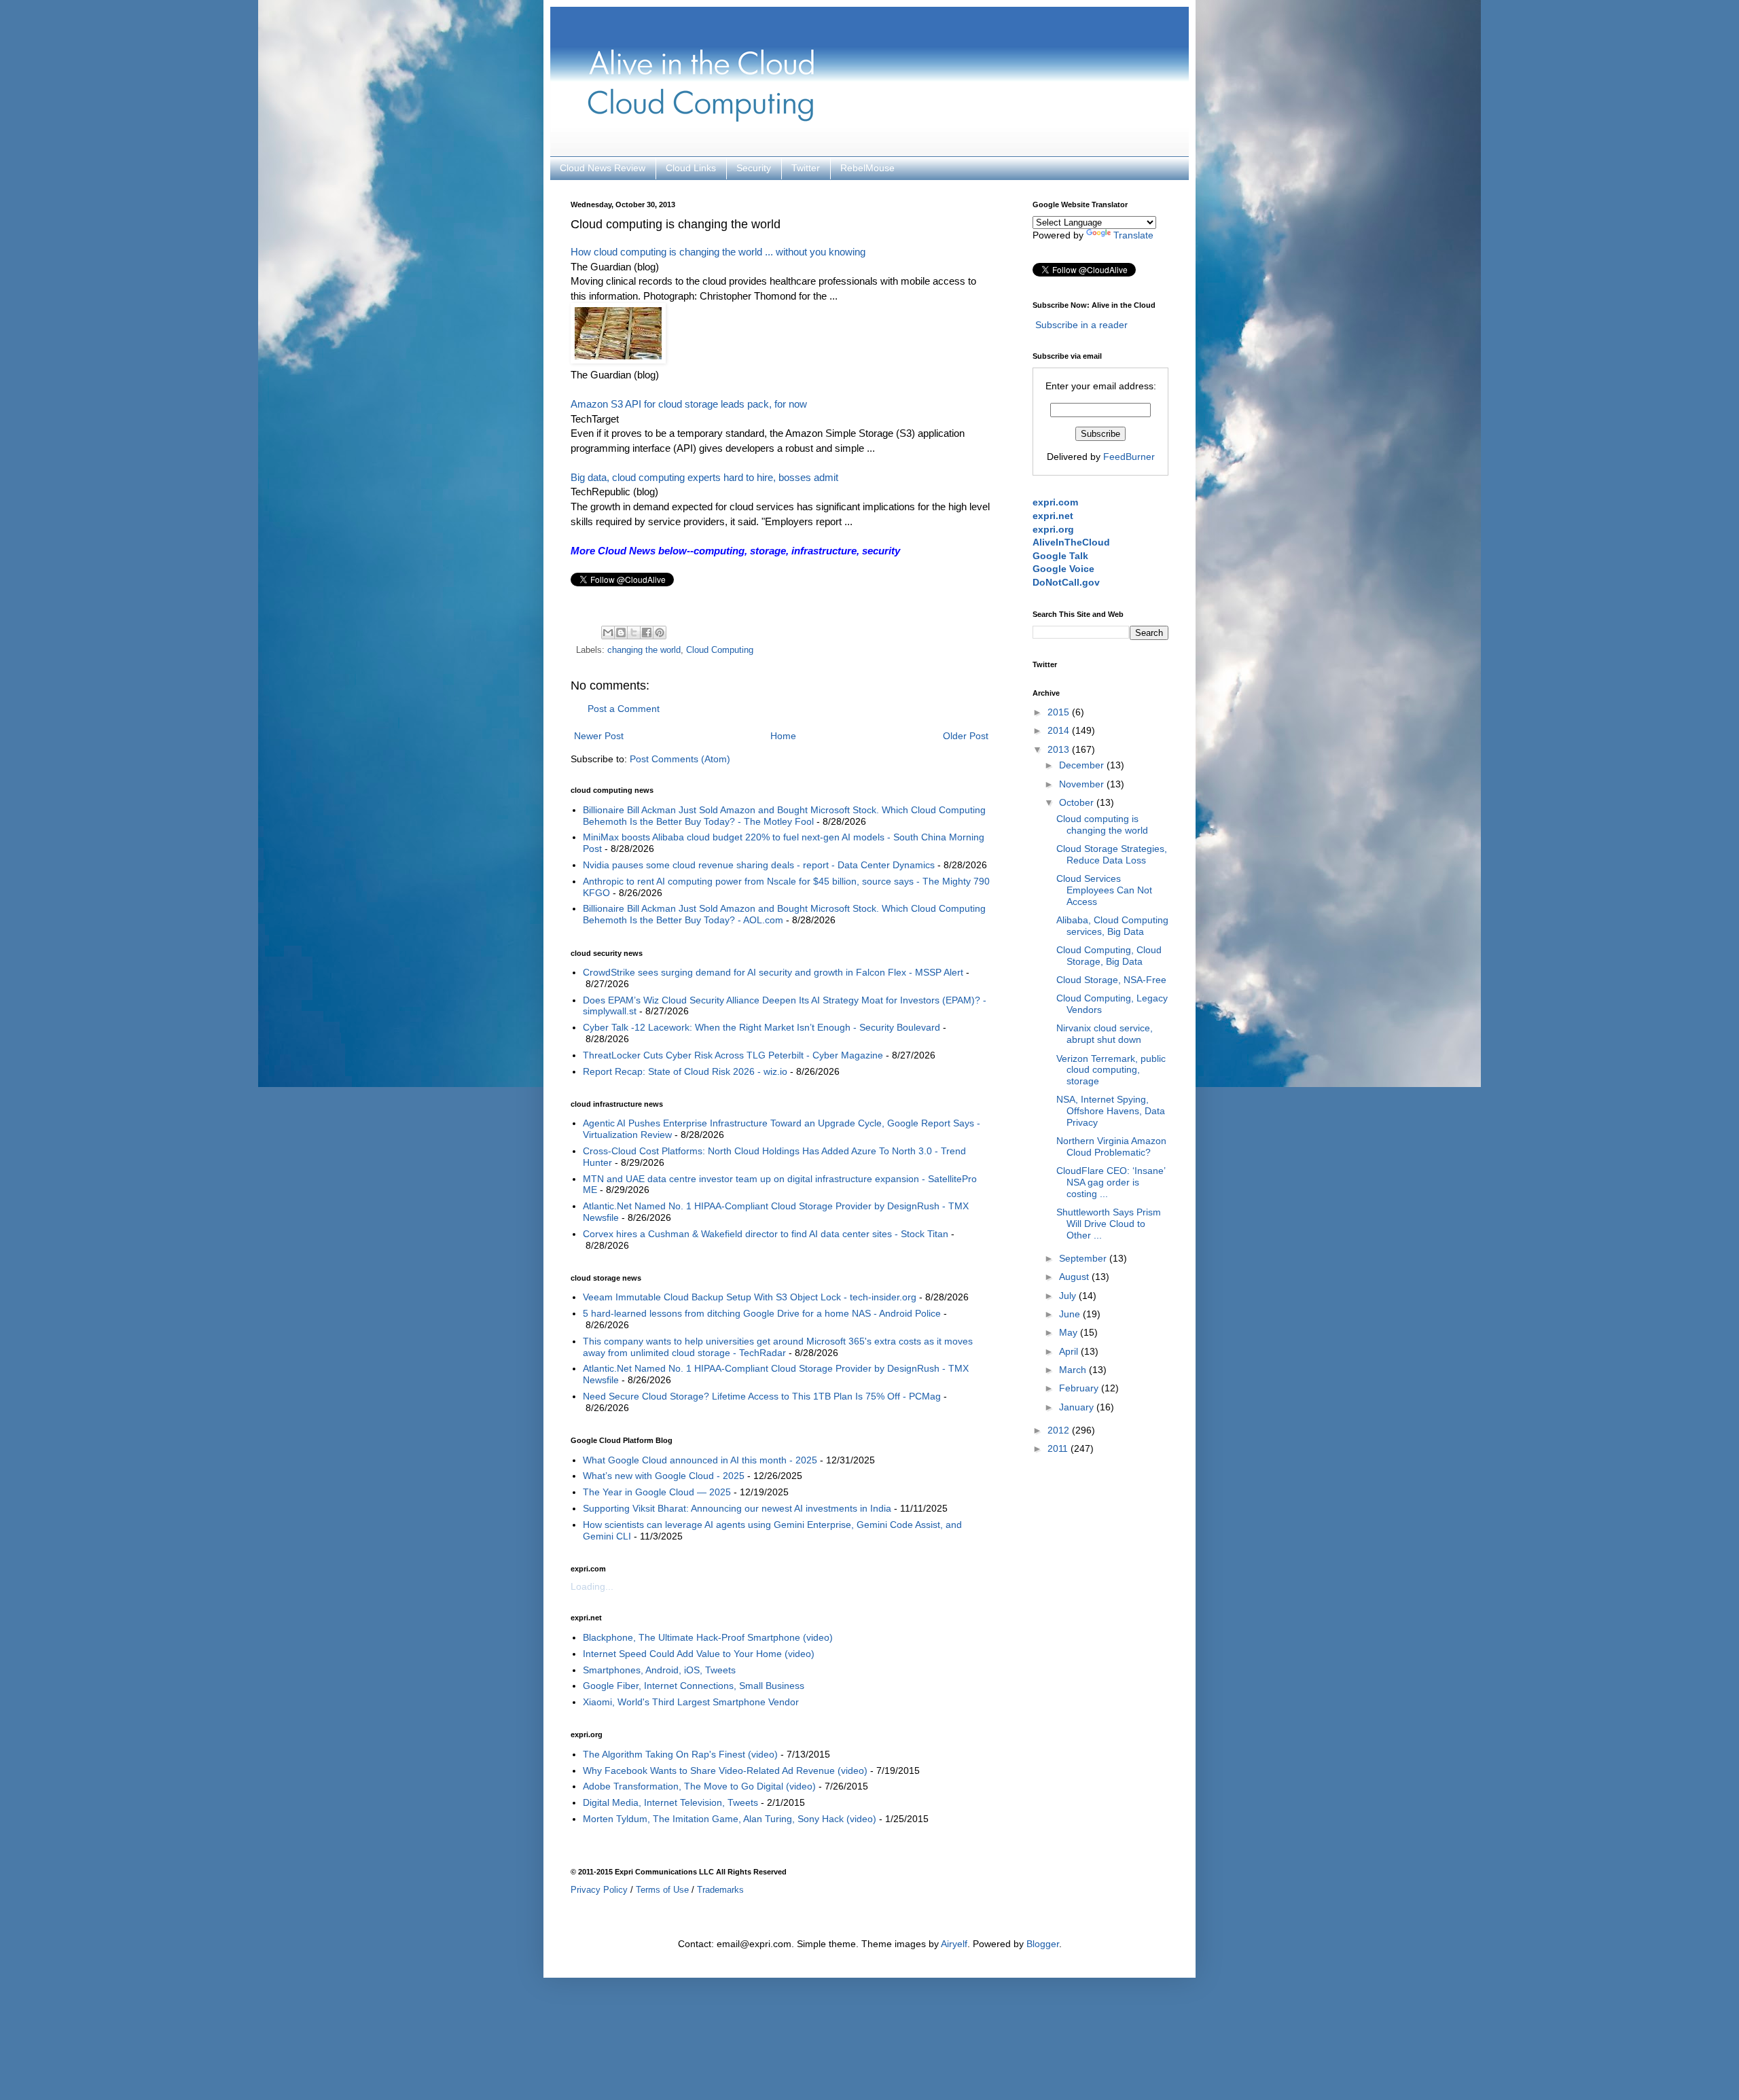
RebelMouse (867, 168)
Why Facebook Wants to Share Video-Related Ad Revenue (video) (725, 1770)
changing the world (644, 650)
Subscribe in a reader (1081, 325)
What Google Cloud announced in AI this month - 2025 (700, 1460)
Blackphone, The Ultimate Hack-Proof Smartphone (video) (708, 1637)
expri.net (1053, 516)
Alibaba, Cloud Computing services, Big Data (1112, 926)
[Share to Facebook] (647, 633)
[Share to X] (634, 633)
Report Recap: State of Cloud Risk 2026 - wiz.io (685, 1071)
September (1084, 1258)
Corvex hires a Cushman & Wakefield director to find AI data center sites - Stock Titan (766, 1234)
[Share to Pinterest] (660, 633)
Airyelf (954, 1944)
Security (754, 168)
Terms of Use (662, 1890)
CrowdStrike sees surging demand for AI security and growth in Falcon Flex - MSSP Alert (773, 972)
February (1080, 1388)
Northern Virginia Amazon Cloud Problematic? (1111, 1146)
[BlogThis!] (621, 633)
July (1069, 1296)
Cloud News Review (603, 168)
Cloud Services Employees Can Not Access (1104, 890)
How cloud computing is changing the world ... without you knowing (718, 252)
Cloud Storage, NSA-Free (1111, 980)
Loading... (592, 1586)
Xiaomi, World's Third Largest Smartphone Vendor (691, 1702)
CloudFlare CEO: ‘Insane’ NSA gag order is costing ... (1111, 1182)
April (1070, 1351)
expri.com (1055, 502)
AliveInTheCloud (1071, 542)
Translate (1133, 235)
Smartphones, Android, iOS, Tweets (659, 1670)
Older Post (966, 736)
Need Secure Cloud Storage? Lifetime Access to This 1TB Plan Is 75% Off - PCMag (762, 1396)
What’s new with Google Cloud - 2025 (664, 1476)
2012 (1060, 1430)
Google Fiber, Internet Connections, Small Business (694, 1686)
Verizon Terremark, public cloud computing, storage (1111, 1070)
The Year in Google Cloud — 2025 (657, 1492)
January (1078, 1407)
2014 (1060, 730)
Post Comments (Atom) (680, 759)
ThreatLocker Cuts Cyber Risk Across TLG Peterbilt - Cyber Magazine (733, 1055)
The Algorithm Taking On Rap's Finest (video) (680, 1754)
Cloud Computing (720, 650)
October (1078, 802)
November (1083, 784)
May (1070, 1332)
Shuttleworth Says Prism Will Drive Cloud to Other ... (1109, 1224)
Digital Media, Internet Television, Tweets (670, 1802)
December (1083, 765)
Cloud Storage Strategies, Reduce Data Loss (1112, 854)
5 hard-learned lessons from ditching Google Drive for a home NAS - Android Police (762, 1313)
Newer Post (599, 736)
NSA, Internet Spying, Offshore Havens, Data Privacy (1111, 1111)
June (1071, 1314)
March (1074, 1370)
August (1075, 1277)
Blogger (1043, 1944)
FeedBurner (1129, 457)
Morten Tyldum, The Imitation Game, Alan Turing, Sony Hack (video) (730, 1819)
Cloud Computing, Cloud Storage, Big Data (1109, 956)
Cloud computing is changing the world (1102, 824)
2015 (1060, 712)
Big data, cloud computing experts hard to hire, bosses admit (704, 477)
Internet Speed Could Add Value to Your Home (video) (699, 1654)
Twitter (806, 168)
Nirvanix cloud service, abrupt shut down (1105, 1034)
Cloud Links (691, 168)
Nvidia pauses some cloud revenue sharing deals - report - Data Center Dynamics (759, 865)
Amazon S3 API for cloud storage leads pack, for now (689, 404)
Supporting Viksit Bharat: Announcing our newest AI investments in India (737, 1508)
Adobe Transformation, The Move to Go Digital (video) (699, 1786)
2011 (1059, 1448)
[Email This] (608, 633)
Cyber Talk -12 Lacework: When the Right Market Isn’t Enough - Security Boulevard (761, 1027)
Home (783, 736)
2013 (1060, 749)
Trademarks (720, 1890)
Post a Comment (624, 709)
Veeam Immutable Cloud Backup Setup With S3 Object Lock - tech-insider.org (750, 1297)
